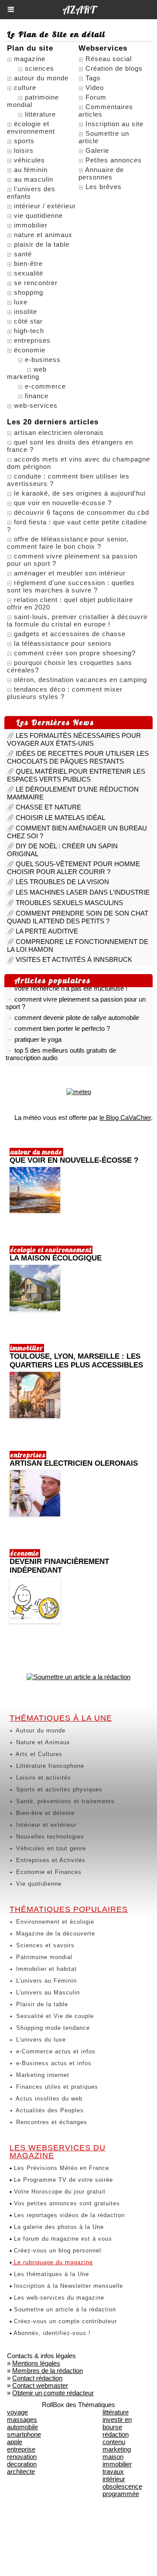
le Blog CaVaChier (125, 1118)
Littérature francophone (49, 1766)
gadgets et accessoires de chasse (70, 634)
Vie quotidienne (38, 1884)
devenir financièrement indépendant (59, 1566)
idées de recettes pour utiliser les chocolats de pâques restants (78, 757)
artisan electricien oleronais (59, 432)
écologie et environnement (31, 127)
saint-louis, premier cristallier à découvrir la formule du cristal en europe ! (77, 620)
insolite (26, 312)
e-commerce (45, 386)
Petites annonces (114, 160)
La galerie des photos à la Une (58, 2227)
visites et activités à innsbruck (74, 959)
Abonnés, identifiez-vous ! (51, 2333)
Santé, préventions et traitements (64, 1801)
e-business (43, 360)
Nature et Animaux (42, 1742)
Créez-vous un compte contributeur (64, 2321)
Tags (93, 78)
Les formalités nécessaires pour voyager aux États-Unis (74, 739)
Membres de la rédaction (48, 2371)
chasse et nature (48, 807)
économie (30, 350)
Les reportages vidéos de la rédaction (68, 2215)
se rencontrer (36, 283)
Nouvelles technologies (49, 1837)
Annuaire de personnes (101, 173)
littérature (40, 114)
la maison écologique (56, 1258)
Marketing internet (42, 2075)
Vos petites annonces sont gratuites (66, 2203)
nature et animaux (43, 235)
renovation (22, 2457)
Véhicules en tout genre (50, 1848)
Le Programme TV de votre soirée (62, 2180)
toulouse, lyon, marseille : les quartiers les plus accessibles (76, 1361)
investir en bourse (117, 2423)
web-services (36, 405)
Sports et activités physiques (58, 1789)
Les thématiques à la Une (50, 2274)
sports (24, 141)
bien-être (28, 263)
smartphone (24, 2434)
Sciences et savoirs (44, 1945)
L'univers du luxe (40, 2040)
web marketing (27, 373)
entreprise (21, 2449)
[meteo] (79, 1092)
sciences (39, 68)
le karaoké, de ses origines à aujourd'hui (80, 493)
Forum (96, 97)
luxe (21, 302)
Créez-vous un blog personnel (56, 2251)
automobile (22, 2427)
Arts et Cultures (38, 1754)
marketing (117, 2449)
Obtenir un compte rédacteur (53, 2393)
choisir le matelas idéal (60, 818)
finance (37, 396)
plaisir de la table (42, 244)
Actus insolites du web (48, 2099)
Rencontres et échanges (51, 2122)
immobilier (31, 225)
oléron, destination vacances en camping (80, 680)
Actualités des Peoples (49, 2110)
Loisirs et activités (43, 1778)
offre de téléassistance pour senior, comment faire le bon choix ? (68, 543)
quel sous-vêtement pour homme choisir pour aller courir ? (73, 868)
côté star (28, 321)
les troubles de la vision (62, 882)
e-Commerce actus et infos (55, 2051)
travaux (113, 2471)
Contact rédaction (37, 2378)
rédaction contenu (116, 2438)
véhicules (29, 160)
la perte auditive (47, 931)
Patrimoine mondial (43, 1957)
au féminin (31, 170)
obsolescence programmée (122, 2490)
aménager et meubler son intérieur (70, 573)
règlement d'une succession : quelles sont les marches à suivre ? (71, 586)
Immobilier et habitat (45, 1969)
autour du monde (41, 78)
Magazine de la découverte (55, 1934)
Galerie (97, 150)
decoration (22, 2464)
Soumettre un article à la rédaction (64, 2309)
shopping (29, 292)
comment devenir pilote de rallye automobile (77, 1013)
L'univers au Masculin (47, 1992)
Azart (79, 10)
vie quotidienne (38, 215)
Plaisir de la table (41, 2004)
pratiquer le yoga (38, 1035)
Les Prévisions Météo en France (60, 2168)
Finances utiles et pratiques (56, 2087)
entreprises (32, 340)
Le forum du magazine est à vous (62, 2239)
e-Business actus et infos (53, 2063)
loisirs (24, 150)
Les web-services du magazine (58, 2298)
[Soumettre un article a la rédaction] (78, 1677)
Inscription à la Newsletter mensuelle (67, 2286)
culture (25, 88)
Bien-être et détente (44, 1813)
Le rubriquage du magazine (52, 2262)
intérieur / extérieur (45, 206)
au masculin (34, 179)
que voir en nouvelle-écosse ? (63, 503)
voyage (17, 2412)
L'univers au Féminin (45, 1981)
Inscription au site (114, 124)
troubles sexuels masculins (69, 903)
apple (15, 2442)
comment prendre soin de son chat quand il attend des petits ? (78, 917)
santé (23, 254)
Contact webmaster (40, 2385)
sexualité (29, 273)
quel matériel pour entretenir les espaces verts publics (76, 775)
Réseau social (109, 59)
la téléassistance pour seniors (63, 643)
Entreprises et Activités (50, 1860)
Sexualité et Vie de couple (54, 2016)
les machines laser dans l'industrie (83, 892)
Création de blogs (114, 68)
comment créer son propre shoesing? (75, 653)
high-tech (29, 331)
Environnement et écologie (54, 1922)
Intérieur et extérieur (45, 1825)
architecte (21, 2471)
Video (95, 88)
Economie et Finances (48, 1872)
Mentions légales (36, 2363)
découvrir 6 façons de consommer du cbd (82, 512)
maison (113, 2457)
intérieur (114, 2479)
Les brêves (104, 187)
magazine (30, 59)
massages (22, 2419)
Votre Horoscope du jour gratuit (59, 2192)
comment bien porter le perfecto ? (62, 1024)
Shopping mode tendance (52, 2028)
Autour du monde (40, 1731)
